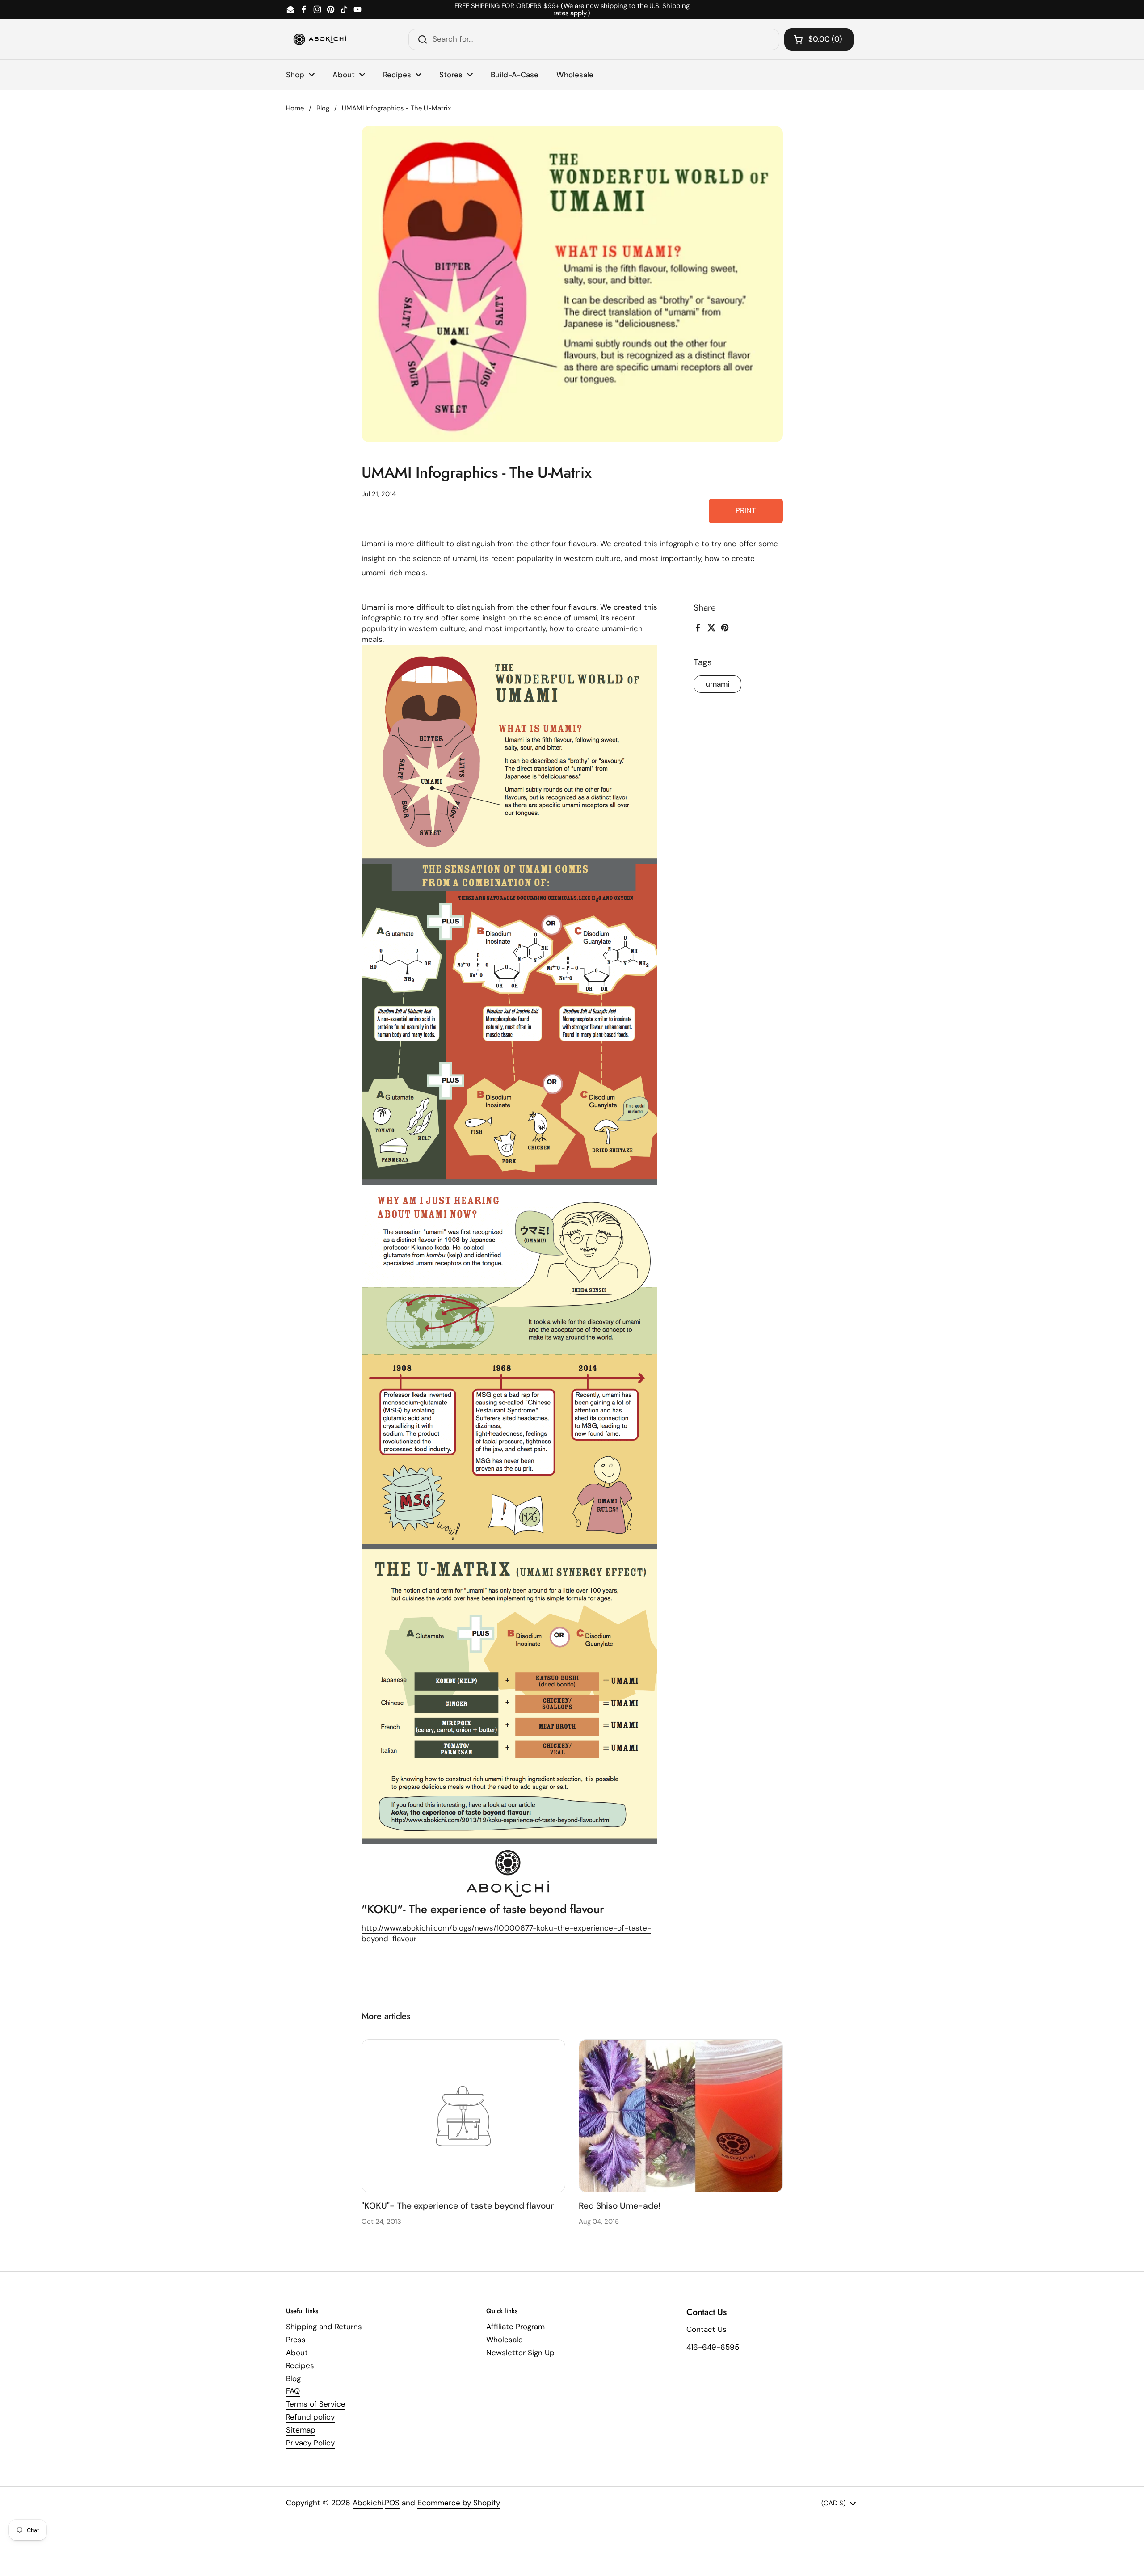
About (297, 2353)
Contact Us (707, 2329)
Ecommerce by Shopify (459, 2503)
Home (295, 108)
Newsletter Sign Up (520, 2353)
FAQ (293, 2391)
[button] (819, 39)
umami (717, 684)
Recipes (300, 2365)
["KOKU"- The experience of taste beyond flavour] (464, 2116)
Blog (323, 108)
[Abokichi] (320, 39)
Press (296, 2340)
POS (392, 2503)
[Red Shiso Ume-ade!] (681, 2116)
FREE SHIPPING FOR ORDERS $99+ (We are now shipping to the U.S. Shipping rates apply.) (572, 10)
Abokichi (368, 2503)
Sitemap (301, 2430)
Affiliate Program (515, 2327)
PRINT (746, 510)
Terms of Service (316, 2404)
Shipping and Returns (324, 2327)
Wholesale (505, 2340)
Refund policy (310, 2417)
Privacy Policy (310, 2443)
